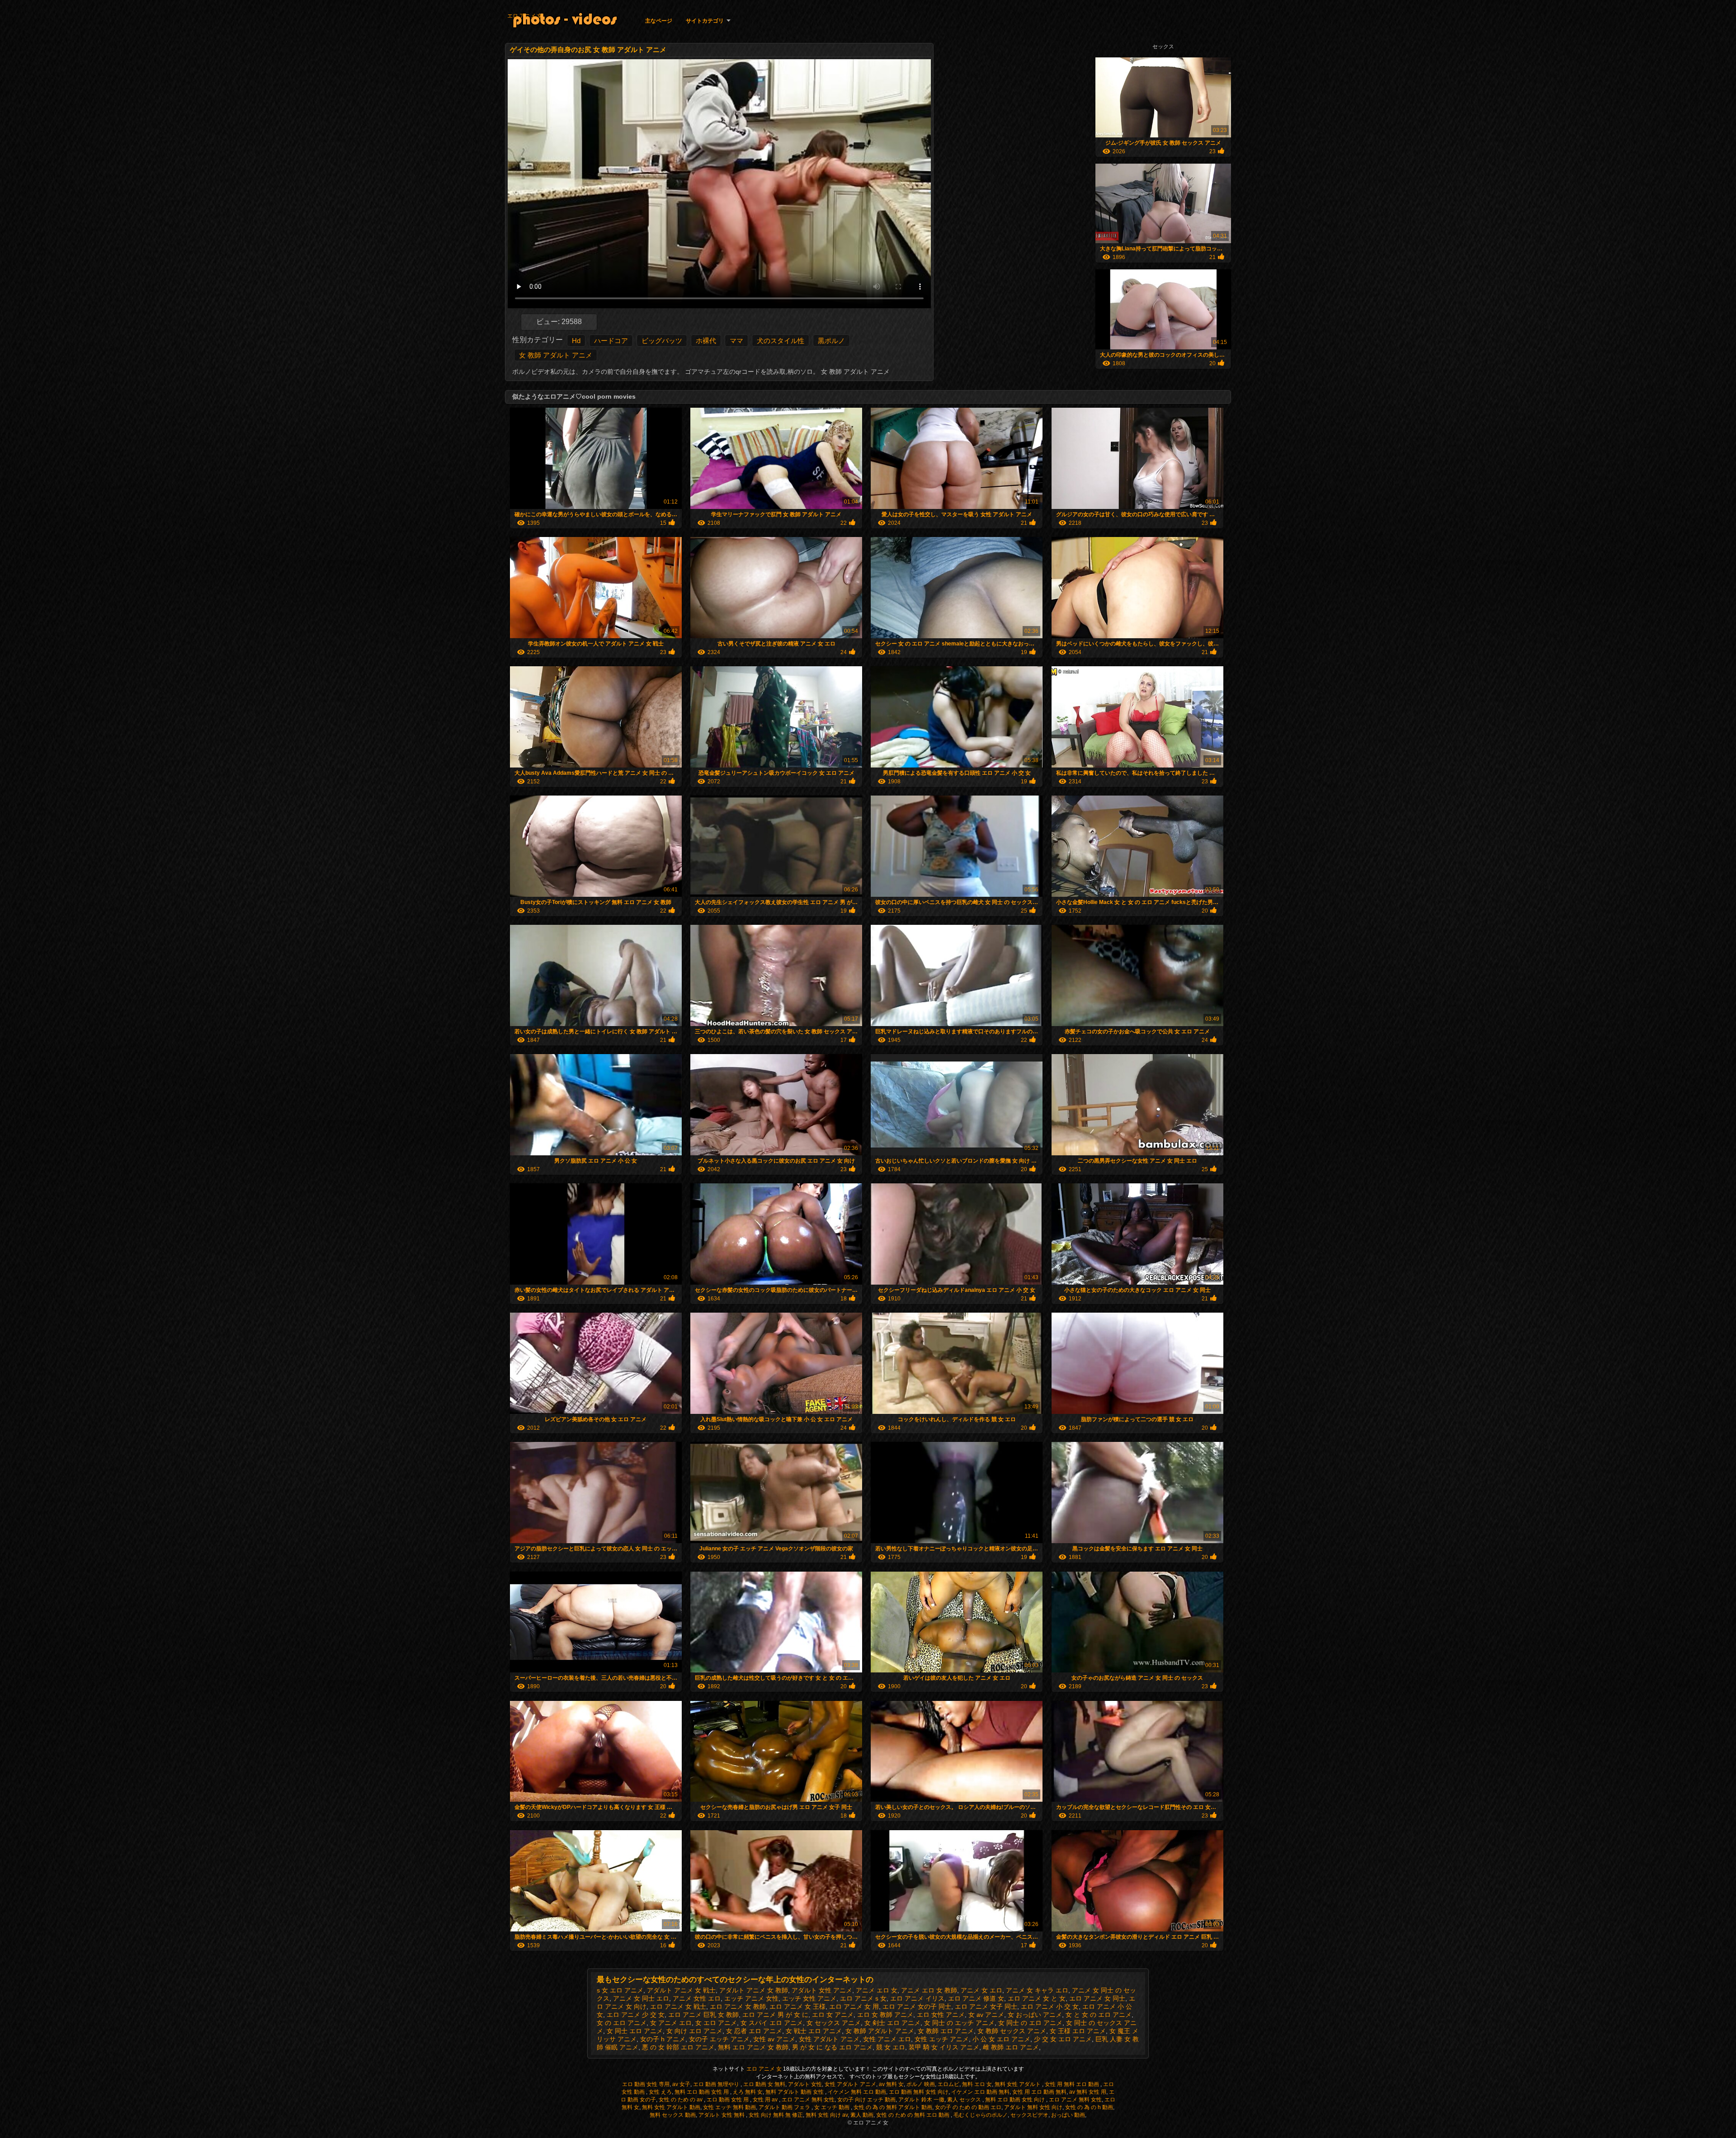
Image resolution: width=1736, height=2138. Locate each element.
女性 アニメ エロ (887, 2039)
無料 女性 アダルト (1018, 2084)
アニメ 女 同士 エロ (641, 1998)
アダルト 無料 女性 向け (1033, 2107)
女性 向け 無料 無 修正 (776, 2115)
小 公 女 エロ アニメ (1001, 2039)
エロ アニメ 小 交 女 (1050, 2006)
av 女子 (681, 2084)
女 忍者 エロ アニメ (754, 2031)
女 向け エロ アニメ (694, 2031)
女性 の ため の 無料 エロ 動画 (913, 2115)
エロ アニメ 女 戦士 (678, 2006)
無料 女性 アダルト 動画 (671, 2107)
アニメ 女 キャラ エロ (1037, 1990)
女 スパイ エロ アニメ (772, 2023)
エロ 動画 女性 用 (728, 2100)
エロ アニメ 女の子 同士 (917, 2006)
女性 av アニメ (774, 2039)
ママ (736, 341)
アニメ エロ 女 (877, 1990)
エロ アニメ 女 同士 (1097, 1998)
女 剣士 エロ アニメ (892, 2023)
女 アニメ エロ (671, 2023)
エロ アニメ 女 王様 (797, 2006)
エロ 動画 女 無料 (764, 2084)
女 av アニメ (986, 2015)
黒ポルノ (831, 341)
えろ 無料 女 (748, 2092)
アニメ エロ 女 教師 (929, 1990)
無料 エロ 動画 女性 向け (1016, 2100)
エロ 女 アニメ (833, 2015)
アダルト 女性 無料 (722, 2115)
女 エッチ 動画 (833, 2107)
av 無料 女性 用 (1088, 2092)
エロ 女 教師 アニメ (885, 2015)
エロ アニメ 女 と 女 (1037, 1998)
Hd (576, 341)
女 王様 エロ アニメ (1078, 2031)
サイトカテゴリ (705, 21)
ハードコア (611, 341)
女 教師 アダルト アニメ (556, 355)
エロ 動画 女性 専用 (646, 2084)
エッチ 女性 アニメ (809, 1998)
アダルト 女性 (805, 2084)
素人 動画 (862, 2115)
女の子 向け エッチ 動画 (866, 2100)
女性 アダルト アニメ (829, 2039)
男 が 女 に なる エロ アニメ (832, 2047)
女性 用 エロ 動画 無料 (1039, 2092)
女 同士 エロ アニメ (635, 2031)
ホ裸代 (706, 341)
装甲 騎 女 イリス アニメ (944, 2047)
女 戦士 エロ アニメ (814, 2031)
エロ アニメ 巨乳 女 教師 (703, 2015)
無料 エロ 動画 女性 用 (702, 2092)
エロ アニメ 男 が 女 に (775, 2015)
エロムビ (948, 2084)
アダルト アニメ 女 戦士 (681, 1990)
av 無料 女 (891, 2084)
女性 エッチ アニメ (942, 2039)
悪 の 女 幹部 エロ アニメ (678, 2047)
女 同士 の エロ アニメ (1030, 2023)
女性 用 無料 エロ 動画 (1073, 2084)
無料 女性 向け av (827, 2115)
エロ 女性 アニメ (941, 2015)
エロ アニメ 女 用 (854, 2006)
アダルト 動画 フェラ (785, 2107)
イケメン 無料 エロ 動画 (857, 2092)
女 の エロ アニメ (622, 2023)
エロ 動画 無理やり (717, 2084)
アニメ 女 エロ (981, 1990)
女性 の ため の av (681, 2100)
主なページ (659, 21)
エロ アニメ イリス (917, 1998)
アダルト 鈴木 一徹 (921, 2100)
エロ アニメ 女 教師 (738, 2006)
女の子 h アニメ (663, 2039)
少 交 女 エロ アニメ (1063, 2039)
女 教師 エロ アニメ (946, 2031)
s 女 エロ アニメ (620, 1990)
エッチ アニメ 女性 (751, 1998)
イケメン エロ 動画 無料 (980, 2092)
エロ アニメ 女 (525, 16)
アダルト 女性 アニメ (822, 1990)
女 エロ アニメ (716, 2023)
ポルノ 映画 (921, 2084)
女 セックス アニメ (834, 2023)
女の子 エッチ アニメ (719, 2039)
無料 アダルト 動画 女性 (795, 2092)
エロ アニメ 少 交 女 (636, 2015)
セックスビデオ (1029, 2115)
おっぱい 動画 (1068, 2115)
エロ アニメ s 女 (863, 1998)
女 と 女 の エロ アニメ (1099, 2015)
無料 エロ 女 (977, 2084)
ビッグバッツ (662, 341)
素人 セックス (965, 2100)
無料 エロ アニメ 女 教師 (753, 2047)
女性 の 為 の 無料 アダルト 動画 (893, 2107)
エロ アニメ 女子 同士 (986, 2006)
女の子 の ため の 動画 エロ (968, 2107)
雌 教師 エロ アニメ (1011, 2047)
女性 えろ (660, 2092)
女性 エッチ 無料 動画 (729, 2107)
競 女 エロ (891, 2047)
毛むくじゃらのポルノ (981, 2115)
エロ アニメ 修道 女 (976, 1998)
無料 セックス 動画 (673, 2115)
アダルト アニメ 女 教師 (754, 1990)
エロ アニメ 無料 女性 (808, 2100)
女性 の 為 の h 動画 (1089, 2107)
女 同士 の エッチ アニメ (959, 2023)
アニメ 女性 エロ (697, 1998)
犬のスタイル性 (781, 341)
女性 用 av (766, 2100)
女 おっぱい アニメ (1035, 2015)
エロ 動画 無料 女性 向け (919, 2092)
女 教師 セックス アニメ (1012, 2031)
